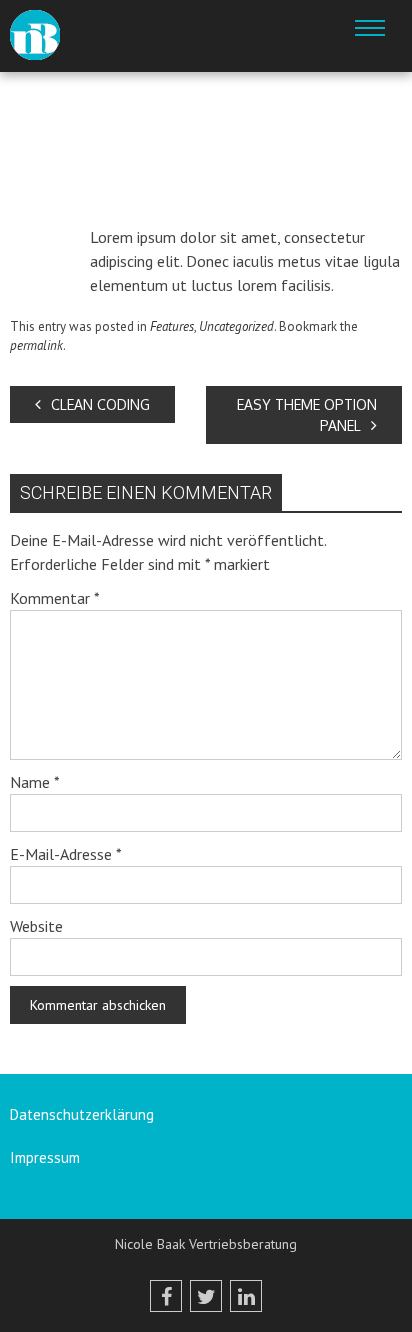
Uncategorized (236, 326)
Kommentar (55, 598)
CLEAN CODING (100, 404)
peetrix (175, 203)
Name (35, 782)
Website (36, 926)
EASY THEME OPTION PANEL (307, 415)
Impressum (45, 1157)
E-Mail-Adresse (66, 854)
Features (172, 326)
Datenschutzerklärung (82, 1114)
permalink (36, 345)
